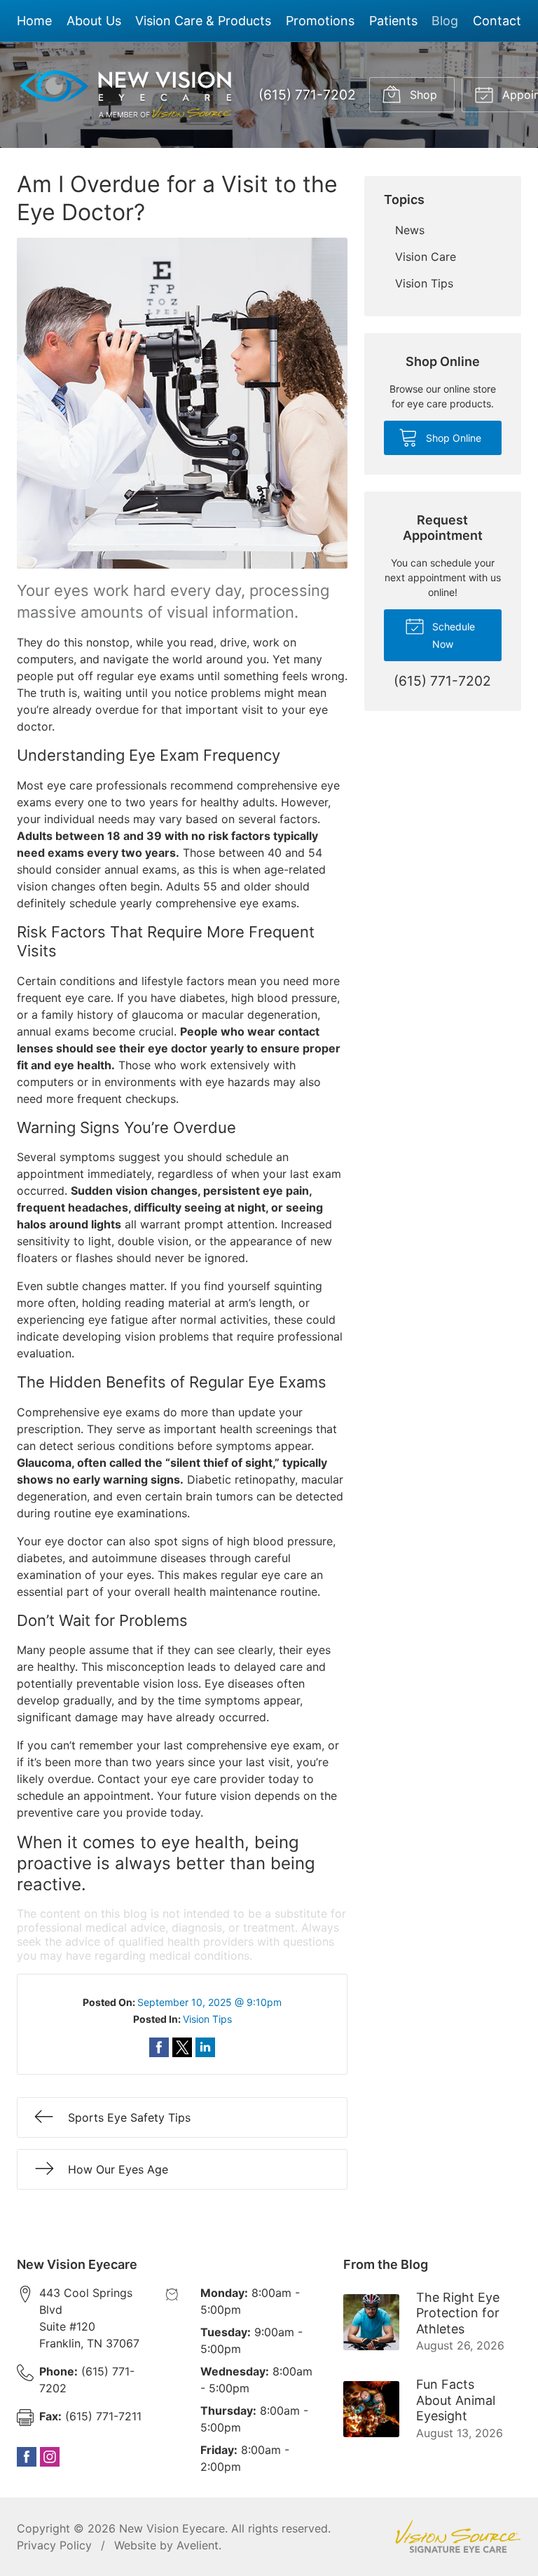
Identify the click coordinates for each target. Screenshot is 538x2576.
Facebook (27, 2457)
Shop (422, 95)
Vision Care (426, 257)
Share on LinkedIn (205, 2047)
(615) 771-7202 (307, 95)
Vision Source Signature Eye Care (458, 2536)
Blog (445, 21)
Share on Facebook (159, 2047)
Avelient (198, 2545)
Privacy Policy (54, 2545)
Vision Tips (207, 2019)
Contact (497, 21)
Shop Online (452, 438)
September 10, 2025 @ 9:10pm (209, 2002)
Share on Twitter (182, 2047)
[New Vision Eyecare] (126, 95)
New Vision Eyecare (172, 2528)
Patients (393, 21)
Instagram (50, 2457)
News (410, 230)
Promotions (320, 21)
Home (34, 21)
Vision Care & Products (203, 21)
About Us (94, 21)
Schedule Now (452, 635)
